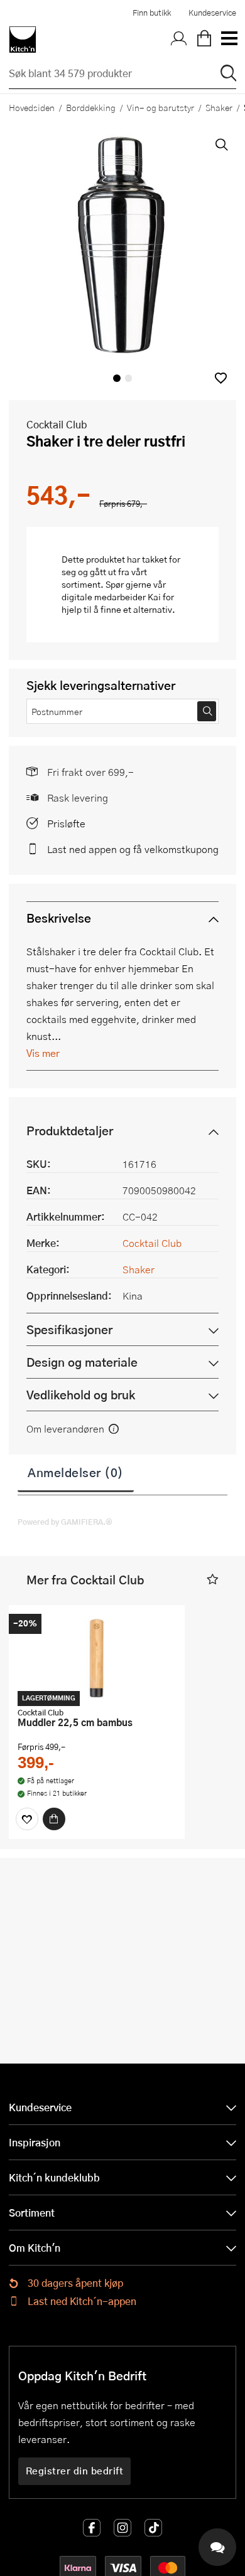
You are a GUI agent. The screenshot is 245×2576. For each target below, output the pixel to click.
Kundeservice (212, 13)
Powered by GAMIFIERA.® (65, 1522)
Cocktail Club (57, 424)
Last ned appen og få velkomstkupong (133, 849)
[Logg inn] (179, 40)
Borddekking (91, 107)
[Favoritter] (27, 1819)
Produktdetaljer (70, 1131)
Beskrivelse (59, 918)
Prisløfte (66, 823)
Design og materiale (82, 1362)
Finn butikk (152, 13)
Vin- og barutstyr (161, 107)
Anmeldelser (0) (76, 1472)
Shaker (219, 107)
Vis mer (43, 1053)
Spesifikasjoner (69, 1329)
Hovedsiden (32, 107)
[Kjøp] (54, 1819)
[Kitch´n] (23, 40)
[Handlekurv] (204, 40)
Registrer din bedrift (75, 2471)
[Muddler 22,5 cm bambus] (97, 1658)
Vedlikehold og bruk (81, 1395)
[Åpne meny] (229, 40)
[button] (221, 378)
